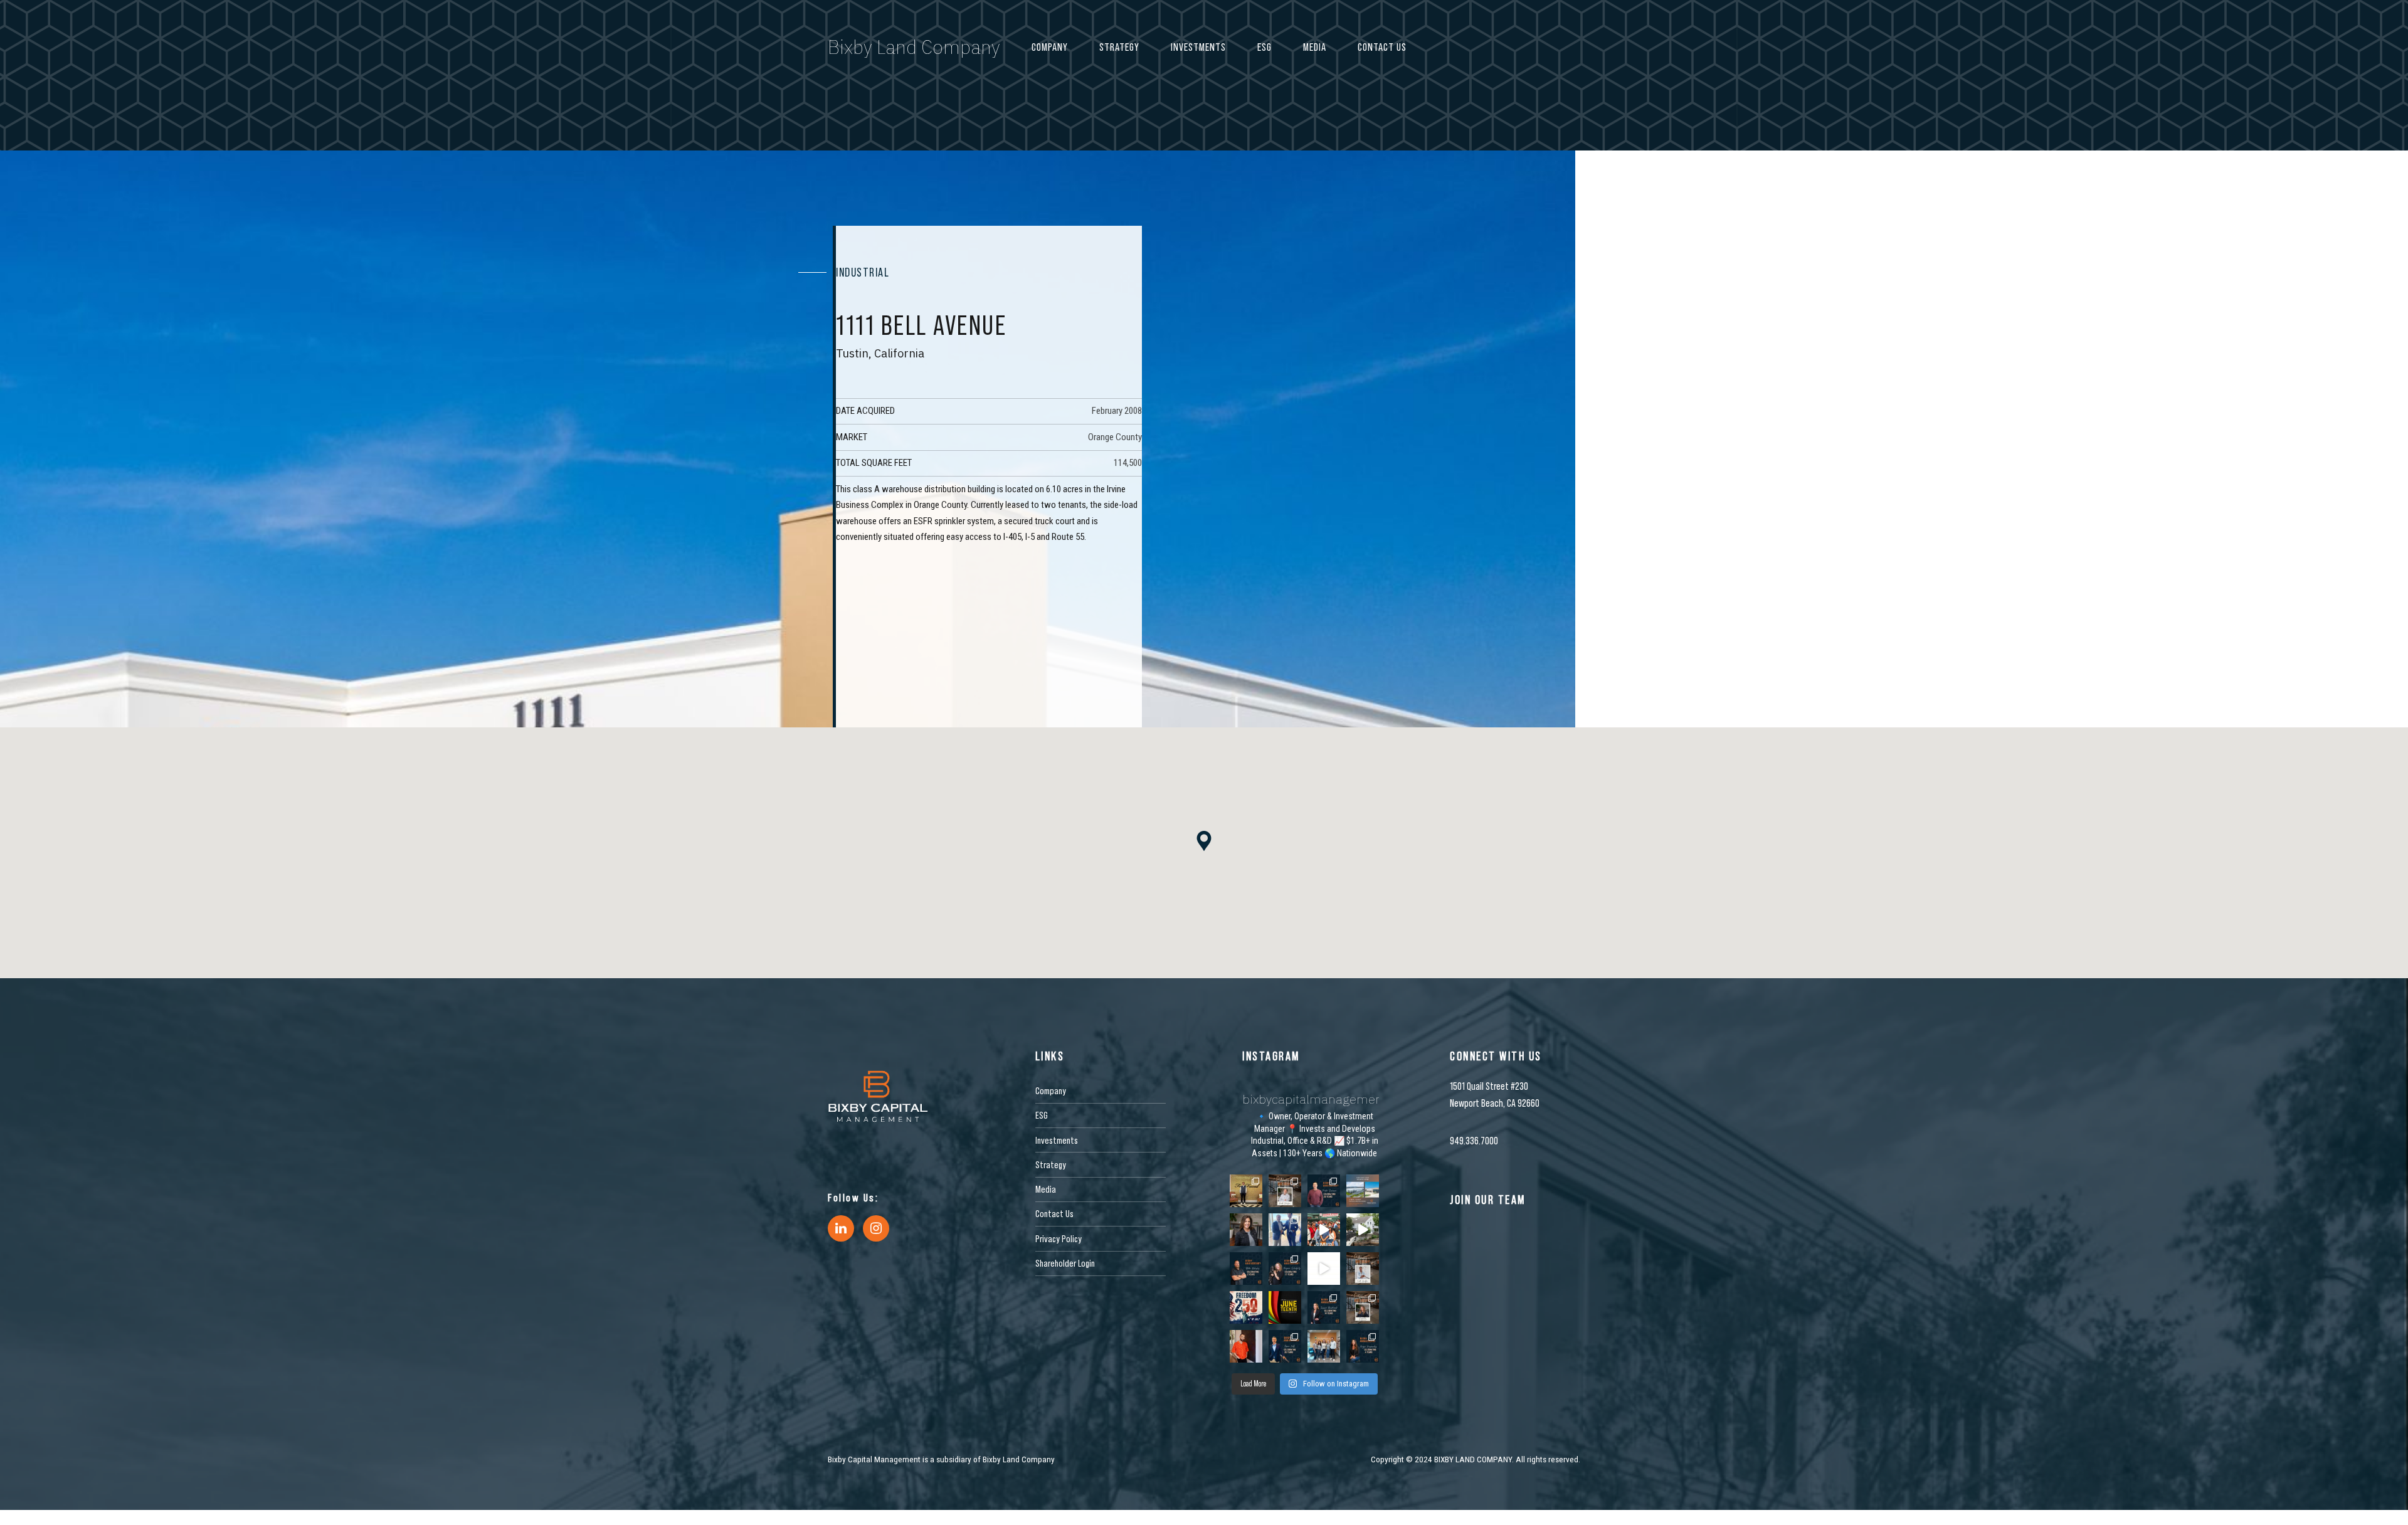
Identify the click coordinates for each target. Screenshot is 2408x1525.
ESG (1265, 47)
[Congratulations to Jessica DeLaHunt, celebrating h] (1324, 1307)
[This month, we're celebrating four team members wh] (1324, 1191)
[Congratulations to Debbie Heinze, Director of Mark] (1246, 1230)
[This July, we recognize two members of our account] (1285, 1269)
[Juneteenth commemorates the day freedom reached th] (1285, 1307)
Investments (1198, 47)
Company (1050, 47)
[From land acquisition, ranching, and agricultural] (1324, 1269)
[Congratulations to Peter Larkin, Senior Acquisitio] (1285, 1230)
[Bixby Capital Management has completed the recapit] (1363, 1191)
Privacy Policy (1059, 1238)
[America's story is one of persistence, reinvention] (1246, 1307)
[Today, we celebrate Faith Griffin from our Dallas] (1363, 1269)
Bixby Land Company (914, 47)
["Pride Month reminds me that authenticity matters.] (1246, 1346)
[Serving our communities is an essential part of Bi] (1324, 1346)
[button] (1204, 842)
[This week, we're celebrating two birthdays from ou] (1285, 1191)
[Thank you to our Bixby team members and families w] (1324, 1230)
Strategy (1119, 47)
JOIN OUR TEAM (1488, 1200)
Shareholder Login (1065, 1263)
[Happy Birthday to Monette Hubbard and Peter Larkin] (1363, 1307)
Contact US (1382, 47)
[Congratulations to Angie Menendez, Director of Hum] (1363, 1346)
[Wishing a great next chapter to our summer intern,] (1246, 1191)
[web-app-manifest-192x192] (878, 1096)
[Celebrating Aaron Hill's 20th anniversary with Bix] (1285, 1346)
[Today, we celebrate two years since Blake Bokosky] (1246, 1269)
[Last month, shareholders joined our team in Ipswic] (1363, 1230)
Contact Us (1054, 1213)
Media (1315, 47)
